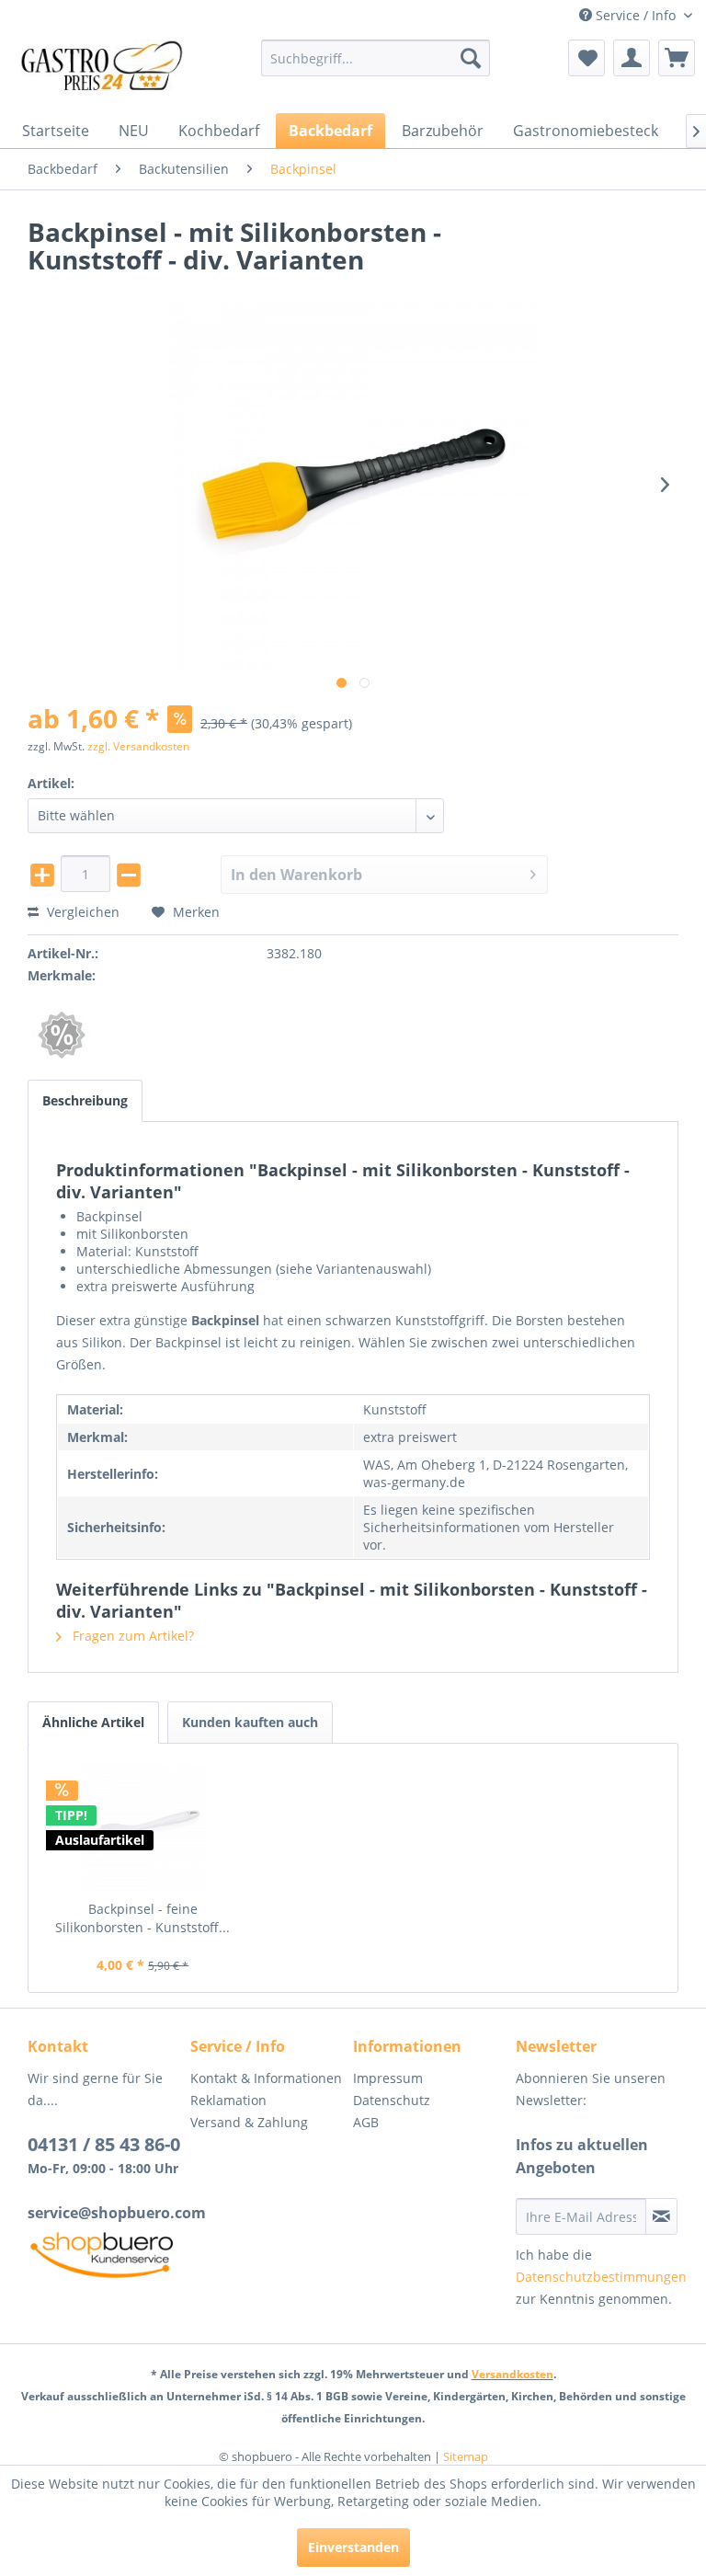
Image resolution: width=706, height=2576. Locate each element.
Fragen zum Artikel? (131, 1636)
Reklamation (228, 2100)
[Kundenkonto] (632, 58)
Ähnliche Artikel (93, 1722)
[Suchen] (471, 58)
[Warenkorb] (677, 58)
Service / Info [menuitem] (636, 15)
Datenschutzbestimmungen (601, 2277)
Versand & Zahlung (249, 2122)
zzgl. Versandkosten (138, 746)
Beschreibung (85, 1100)
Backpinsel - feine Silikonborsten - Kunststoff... (142, 1918)
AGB (366, 2122)
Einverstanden (353, 2547)
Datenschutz (392, 2100)
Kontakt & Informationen (266, 2078)
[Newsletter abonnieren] (661, 2216)
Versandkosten (512, 2374)
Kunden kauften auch (250, 1722)
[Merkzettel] (586, 58)
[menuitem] (376, 58)
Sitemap (466, 2456)
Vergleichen (81, 912)
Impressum (388, 2078)
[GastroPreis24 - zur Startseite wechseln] (107, 72)
